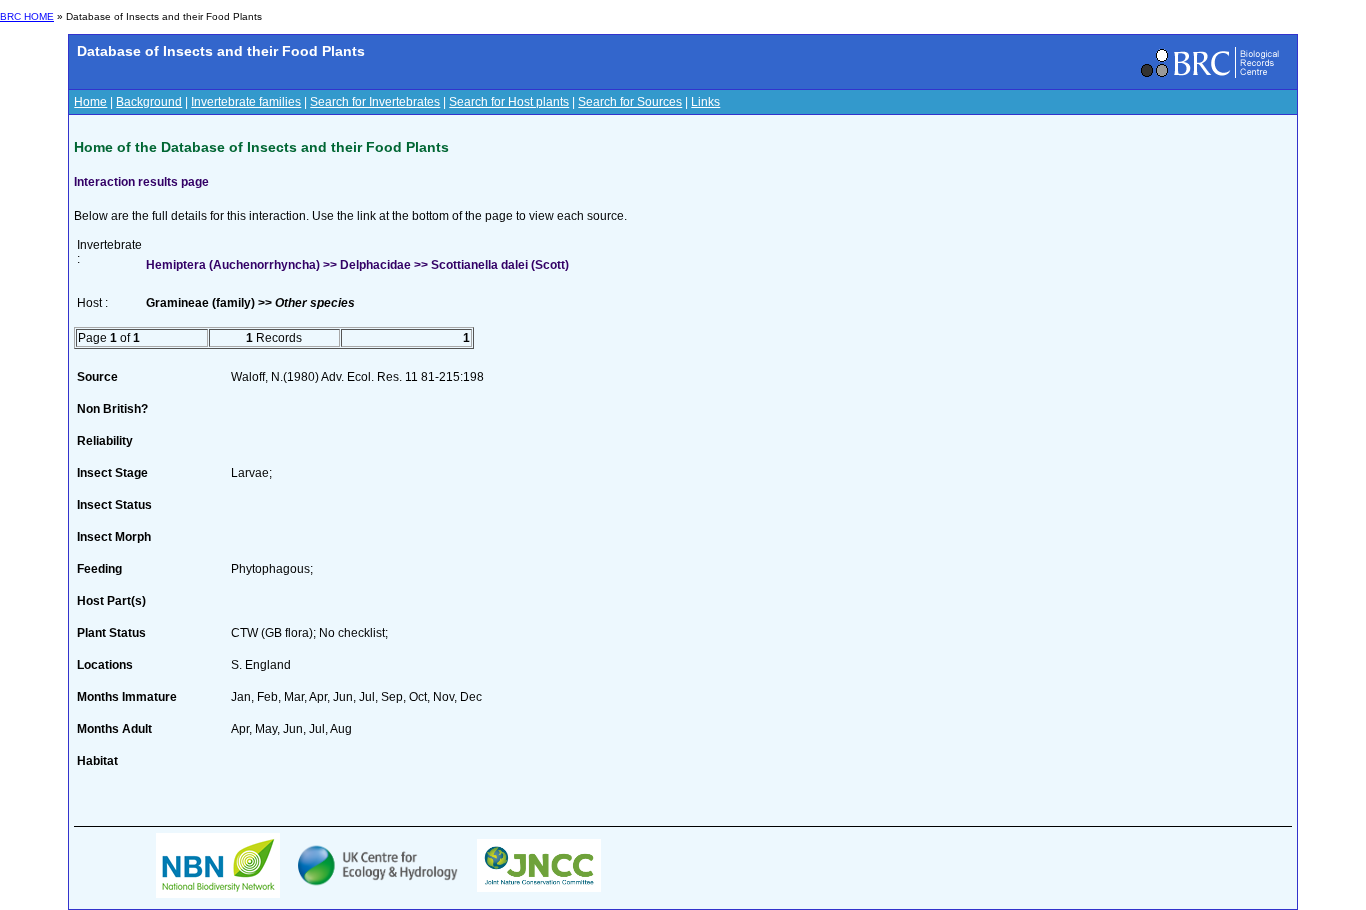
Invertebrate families (246, 102)
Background (149, 102)
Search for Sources (630, 102)
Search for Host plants (509, 102)
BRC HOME (27, 16)
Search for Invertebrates (375, 102)
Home (90, 102)
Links (705, 102)
